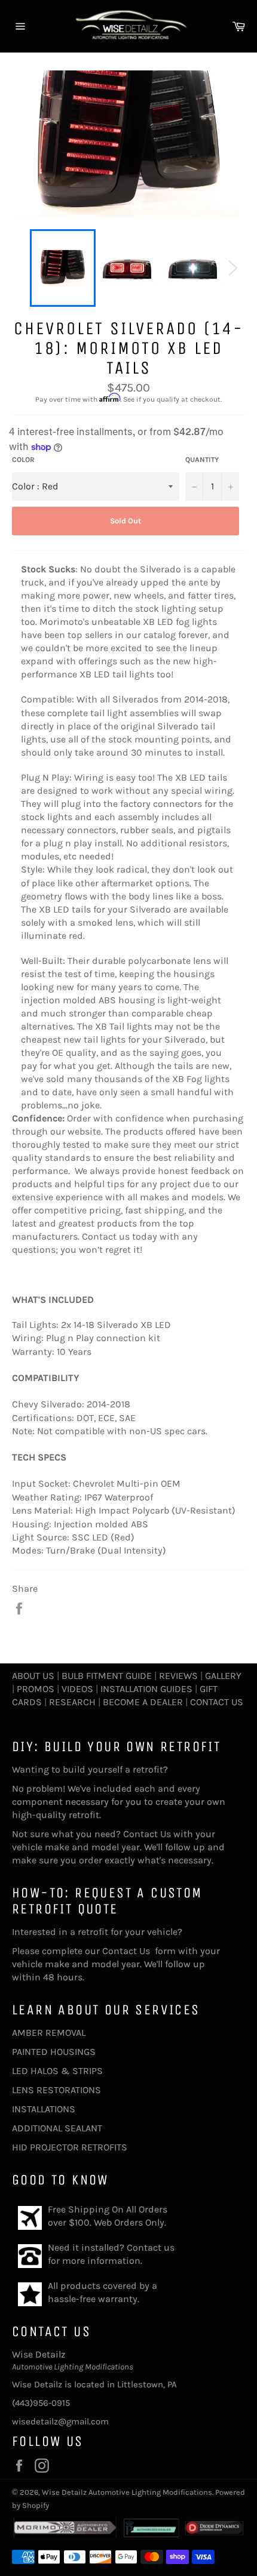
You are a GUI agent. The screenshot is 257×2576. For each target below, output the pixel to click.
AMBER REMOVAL (49, 2033)
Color (23, 460)
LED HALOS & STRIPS (57, 2071)
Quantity (202, 460)
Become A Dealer (143, 1702)
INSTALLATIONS (44, 2109)
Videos (77, 1689)
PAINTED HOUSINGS (54, 2052)
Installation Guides (145, 1689)
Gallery (223, 1676)
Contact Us (217, 1702)
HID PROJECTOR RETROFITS (70, 2147)
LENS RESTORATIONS (56, 2090)
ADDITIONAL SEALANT (57, 2128)
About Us (33, 1676)
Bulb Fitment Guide (107, 1676)
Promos (36, 1689)
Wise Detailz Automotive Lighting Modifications (127, 2492)
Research (72, 1702)
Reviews (178, 1676)
